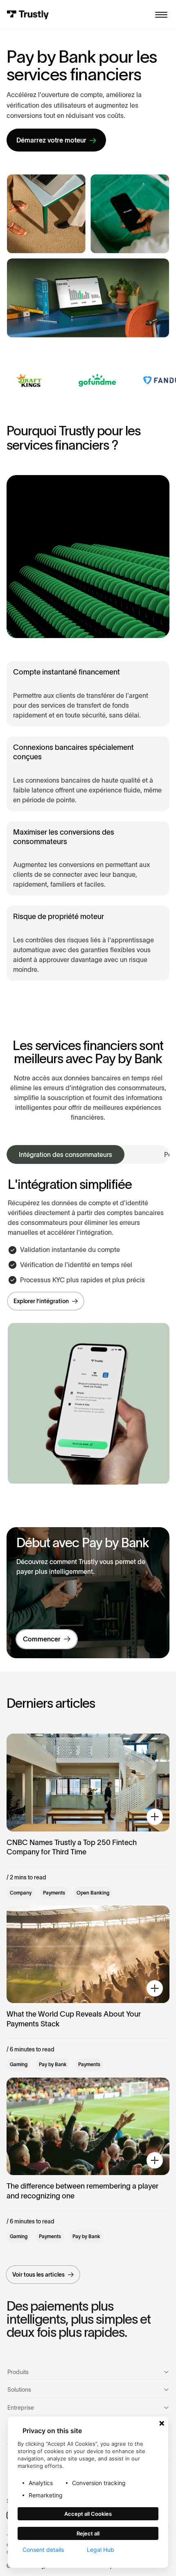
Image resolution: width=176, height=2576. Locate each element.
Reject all (88, 2533)
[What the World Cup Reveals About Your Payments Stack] (88, 1988)
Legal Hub (100, 2550)
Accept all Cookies (88, 2514)
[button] (161, 15)
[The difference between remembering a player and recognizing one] (88, 2160)
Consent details (43, 2550)
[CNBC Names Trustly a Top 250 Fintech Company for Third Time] (88, 1816)
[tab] (65, 1154)
